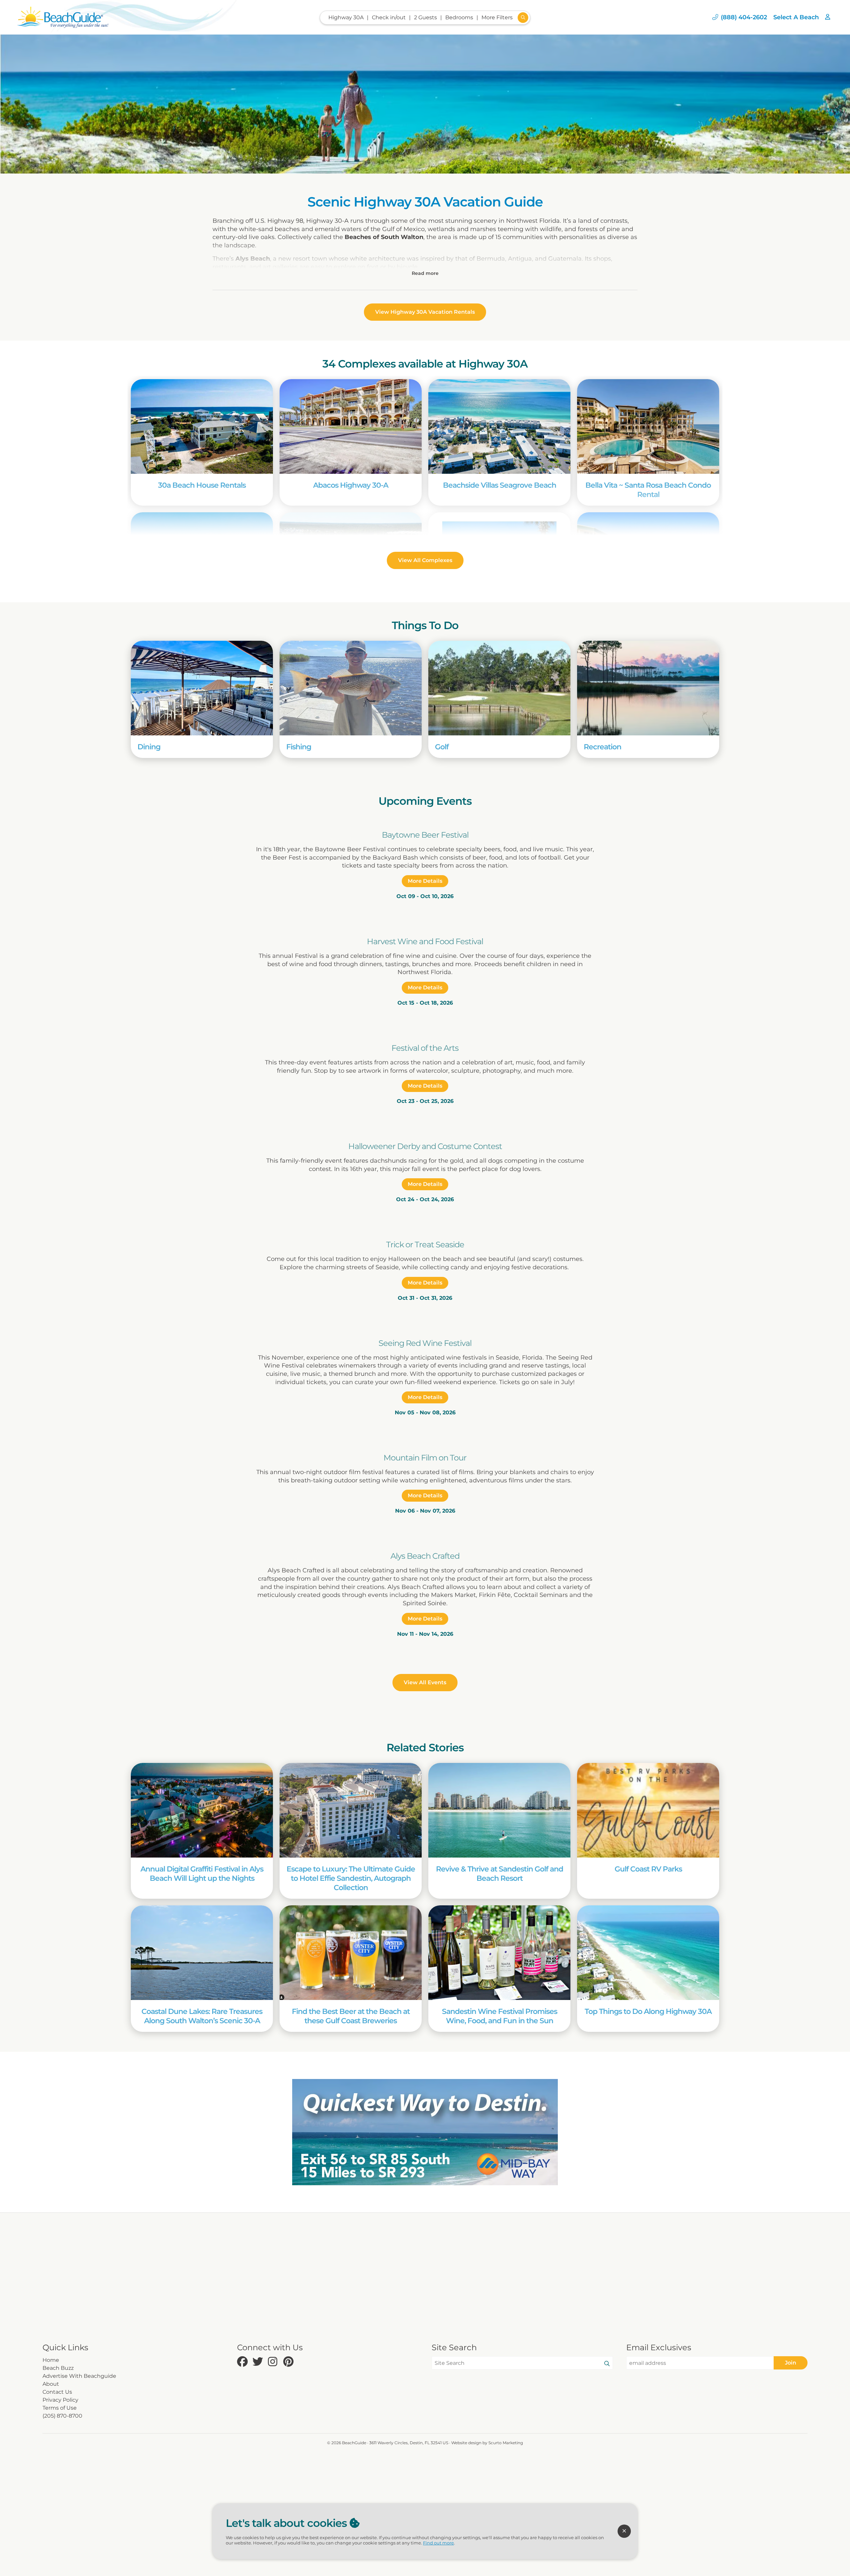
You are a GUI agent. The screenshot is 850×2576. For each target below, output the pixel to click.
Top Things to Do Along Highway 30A (648, 2011)
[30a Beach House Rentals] (202, 426)
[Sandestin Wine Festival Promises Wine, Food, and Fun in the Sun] (499, 1953)
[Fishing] (351, 688)
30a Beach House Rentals (202, 485)
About (51, 2384)
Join (791, 2363)
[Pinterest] (289, 2362)
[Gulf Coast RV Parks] (648, 1810)
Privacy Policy (60, 2400)
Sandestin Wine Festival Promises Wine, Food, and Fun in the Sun (500, 2016)
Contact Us (57, 2392)
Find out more (438, 2543)
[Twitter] (258, 2362)
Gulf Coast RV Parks (648, 1869)
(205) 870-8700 (62, 2416)
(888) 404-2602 (744, 17)
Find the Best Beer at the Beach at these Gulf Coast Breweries (351, 2016)
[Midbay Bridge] (425, 2132)
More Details (425, 881)
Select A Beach (796, 17)
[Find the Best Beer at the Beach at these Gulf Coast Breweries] (351, 1953)
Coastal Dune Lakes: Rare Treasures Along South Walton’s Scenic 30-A (202, 2016)
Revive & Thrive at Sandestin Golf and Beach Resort (500, 1873)
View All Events (425, 1682)
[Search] (607, 2364)
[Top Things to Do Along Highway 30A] (648, 1953)
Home (51, 2360)
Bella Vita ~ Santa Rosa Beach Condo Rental (648, 490)
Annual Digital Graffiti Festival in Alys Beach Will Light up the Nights (202, 1873)
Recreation (602, 747)
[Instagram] (274, 2362)
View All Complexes (425, 560)
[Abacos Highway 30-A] (351, 426)
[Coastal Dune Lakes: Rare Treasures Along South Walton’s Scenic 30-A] (202, 1953)
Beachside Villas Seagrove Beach (500, 485)
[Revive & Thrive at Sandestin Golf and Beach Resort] (499, 1810)
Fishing (299, 747)
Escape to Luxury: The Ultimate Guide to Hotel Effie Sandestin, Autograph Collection (351, 1878)
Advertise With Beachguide (79, 2376)
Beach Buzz (58, 2368)
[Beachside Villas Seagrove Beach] (499, 426)
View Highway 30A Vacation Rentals (425, 312)
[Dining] (202, 688)
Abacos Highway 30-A (351, 485)
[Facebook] (243, 2362)
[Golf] (499, 688)
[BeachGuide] (63, 17)
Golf (442, 747)
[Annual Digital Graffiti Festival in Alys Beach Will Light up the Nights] (202, 1810)
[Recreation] (648, 688)
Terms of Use (60, 2408)
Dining (149, 747)
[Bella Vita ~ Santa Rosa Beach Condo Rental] (648, 426)
